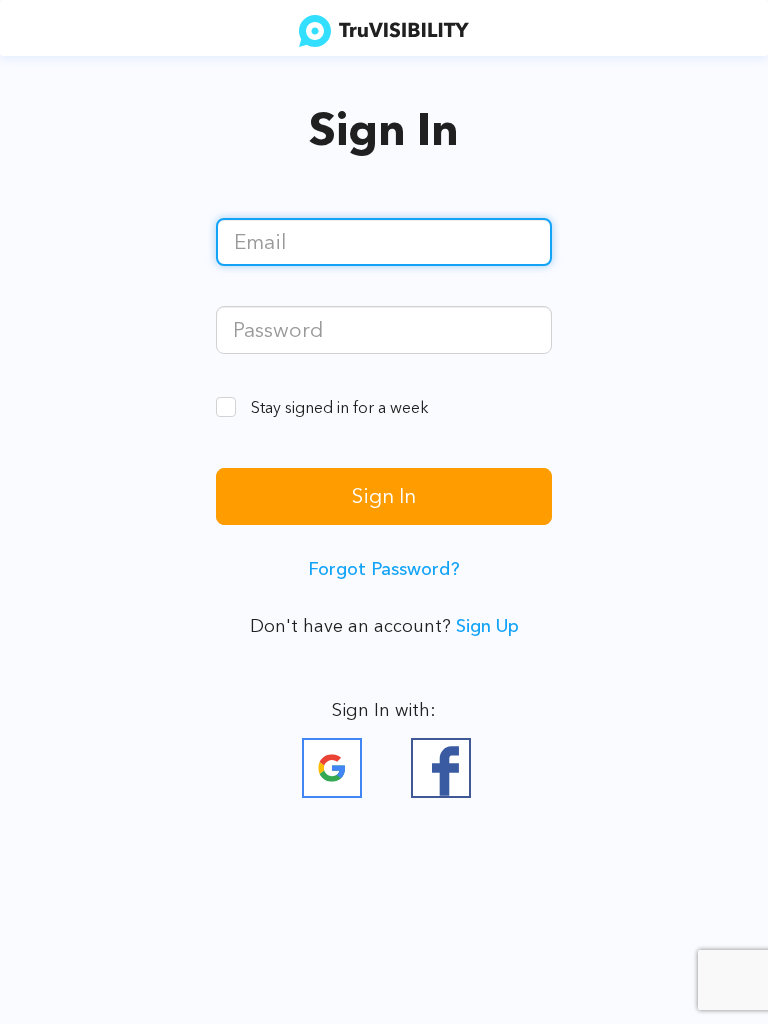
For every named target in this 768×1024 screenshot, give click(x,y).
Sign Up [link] (487, 626)
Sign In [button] (384, 495)
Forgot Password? (384, 569)
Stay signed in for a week (340, 407)
